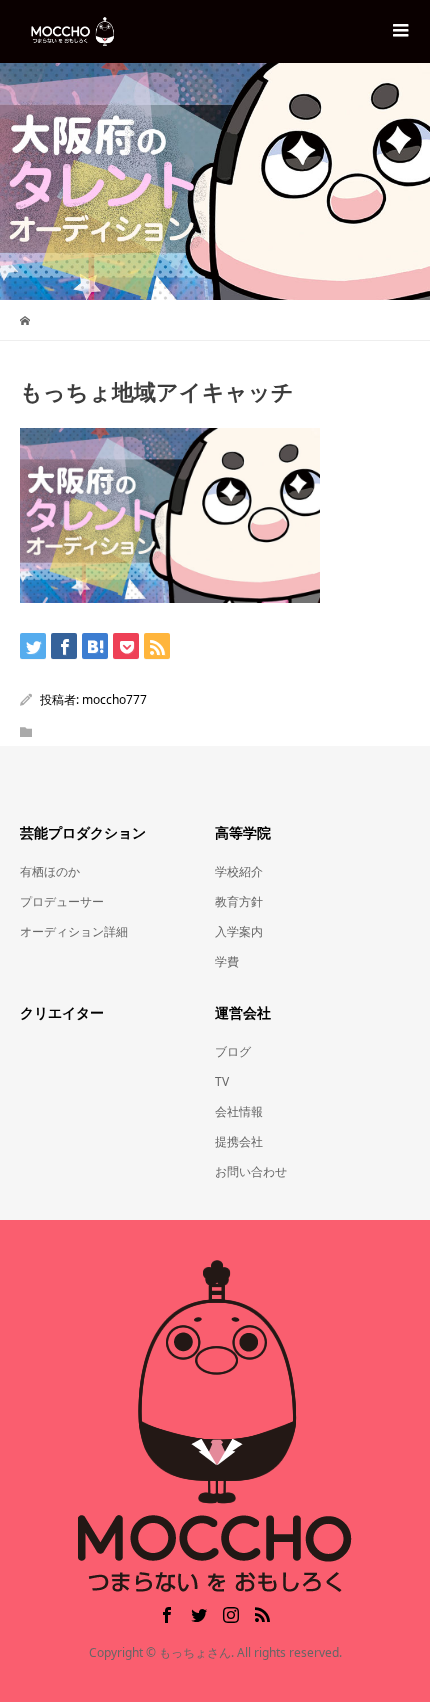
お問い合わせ (251, 1171)
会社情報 (239, 1111)
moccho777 (114, 699)
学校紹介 (239, 871)
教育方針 (239, 901)
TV (222, 1081)
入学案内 (239, 931)
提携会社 (239, 1141)
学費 (227, 961)
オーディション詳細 (74, 931)
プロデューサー (62, 901)
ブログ (233, 1051)
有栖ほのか (50, 871)
